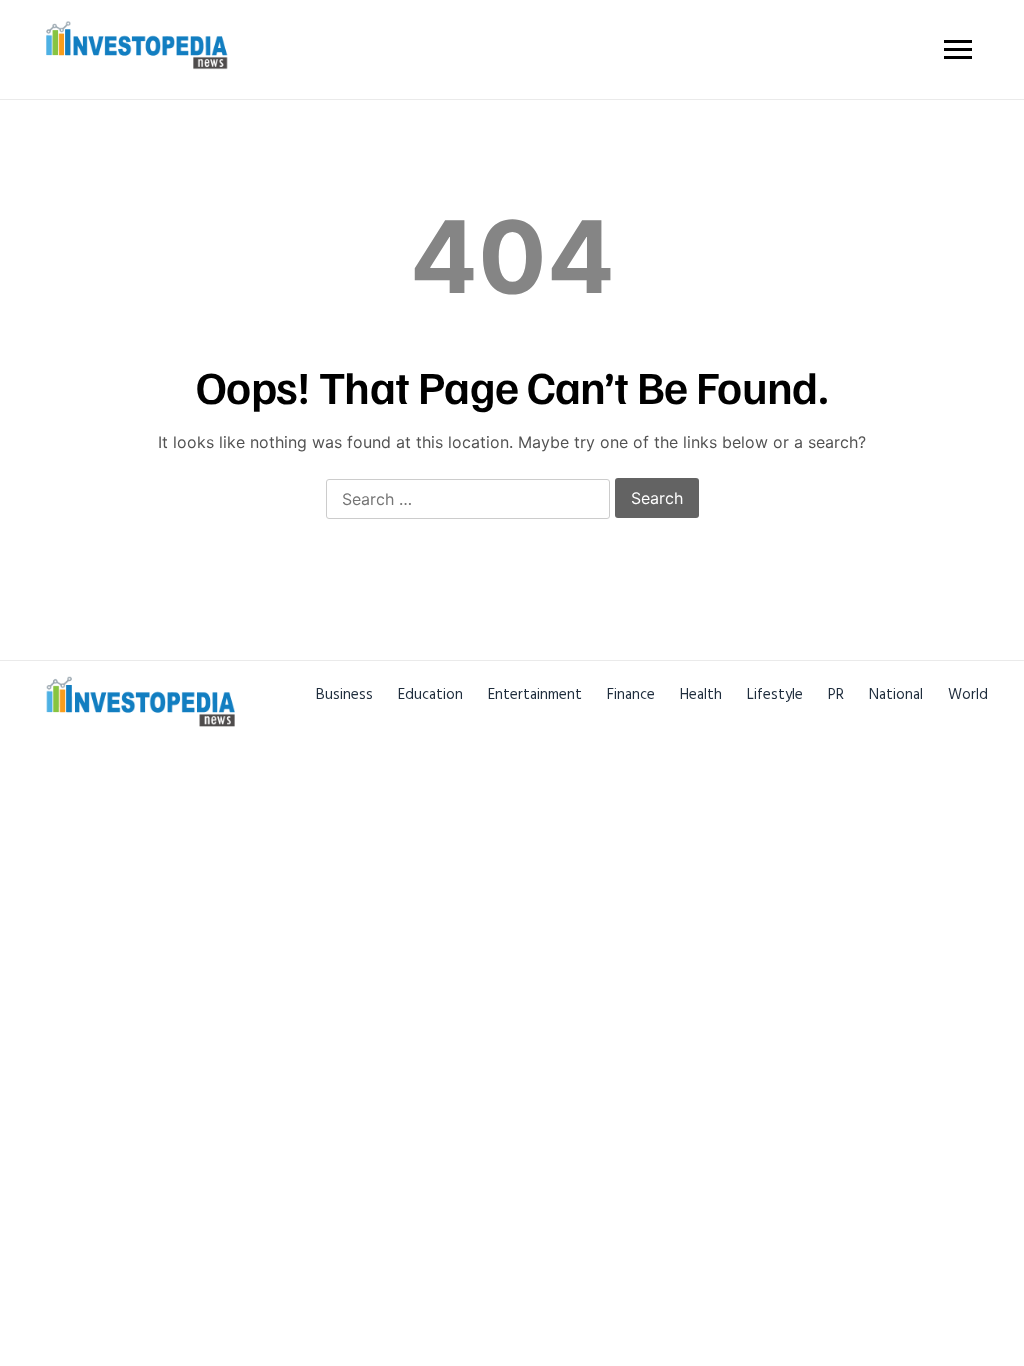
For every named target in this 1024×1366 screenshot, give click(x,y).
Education (430, 694)
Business (344, 694)
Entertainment (535, 694)
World (968, 694)
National (896, 694)
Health (701, 694)
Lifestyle (775, 694)
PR (836, 694)
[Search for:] (468, 500)
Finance (631, 694)
